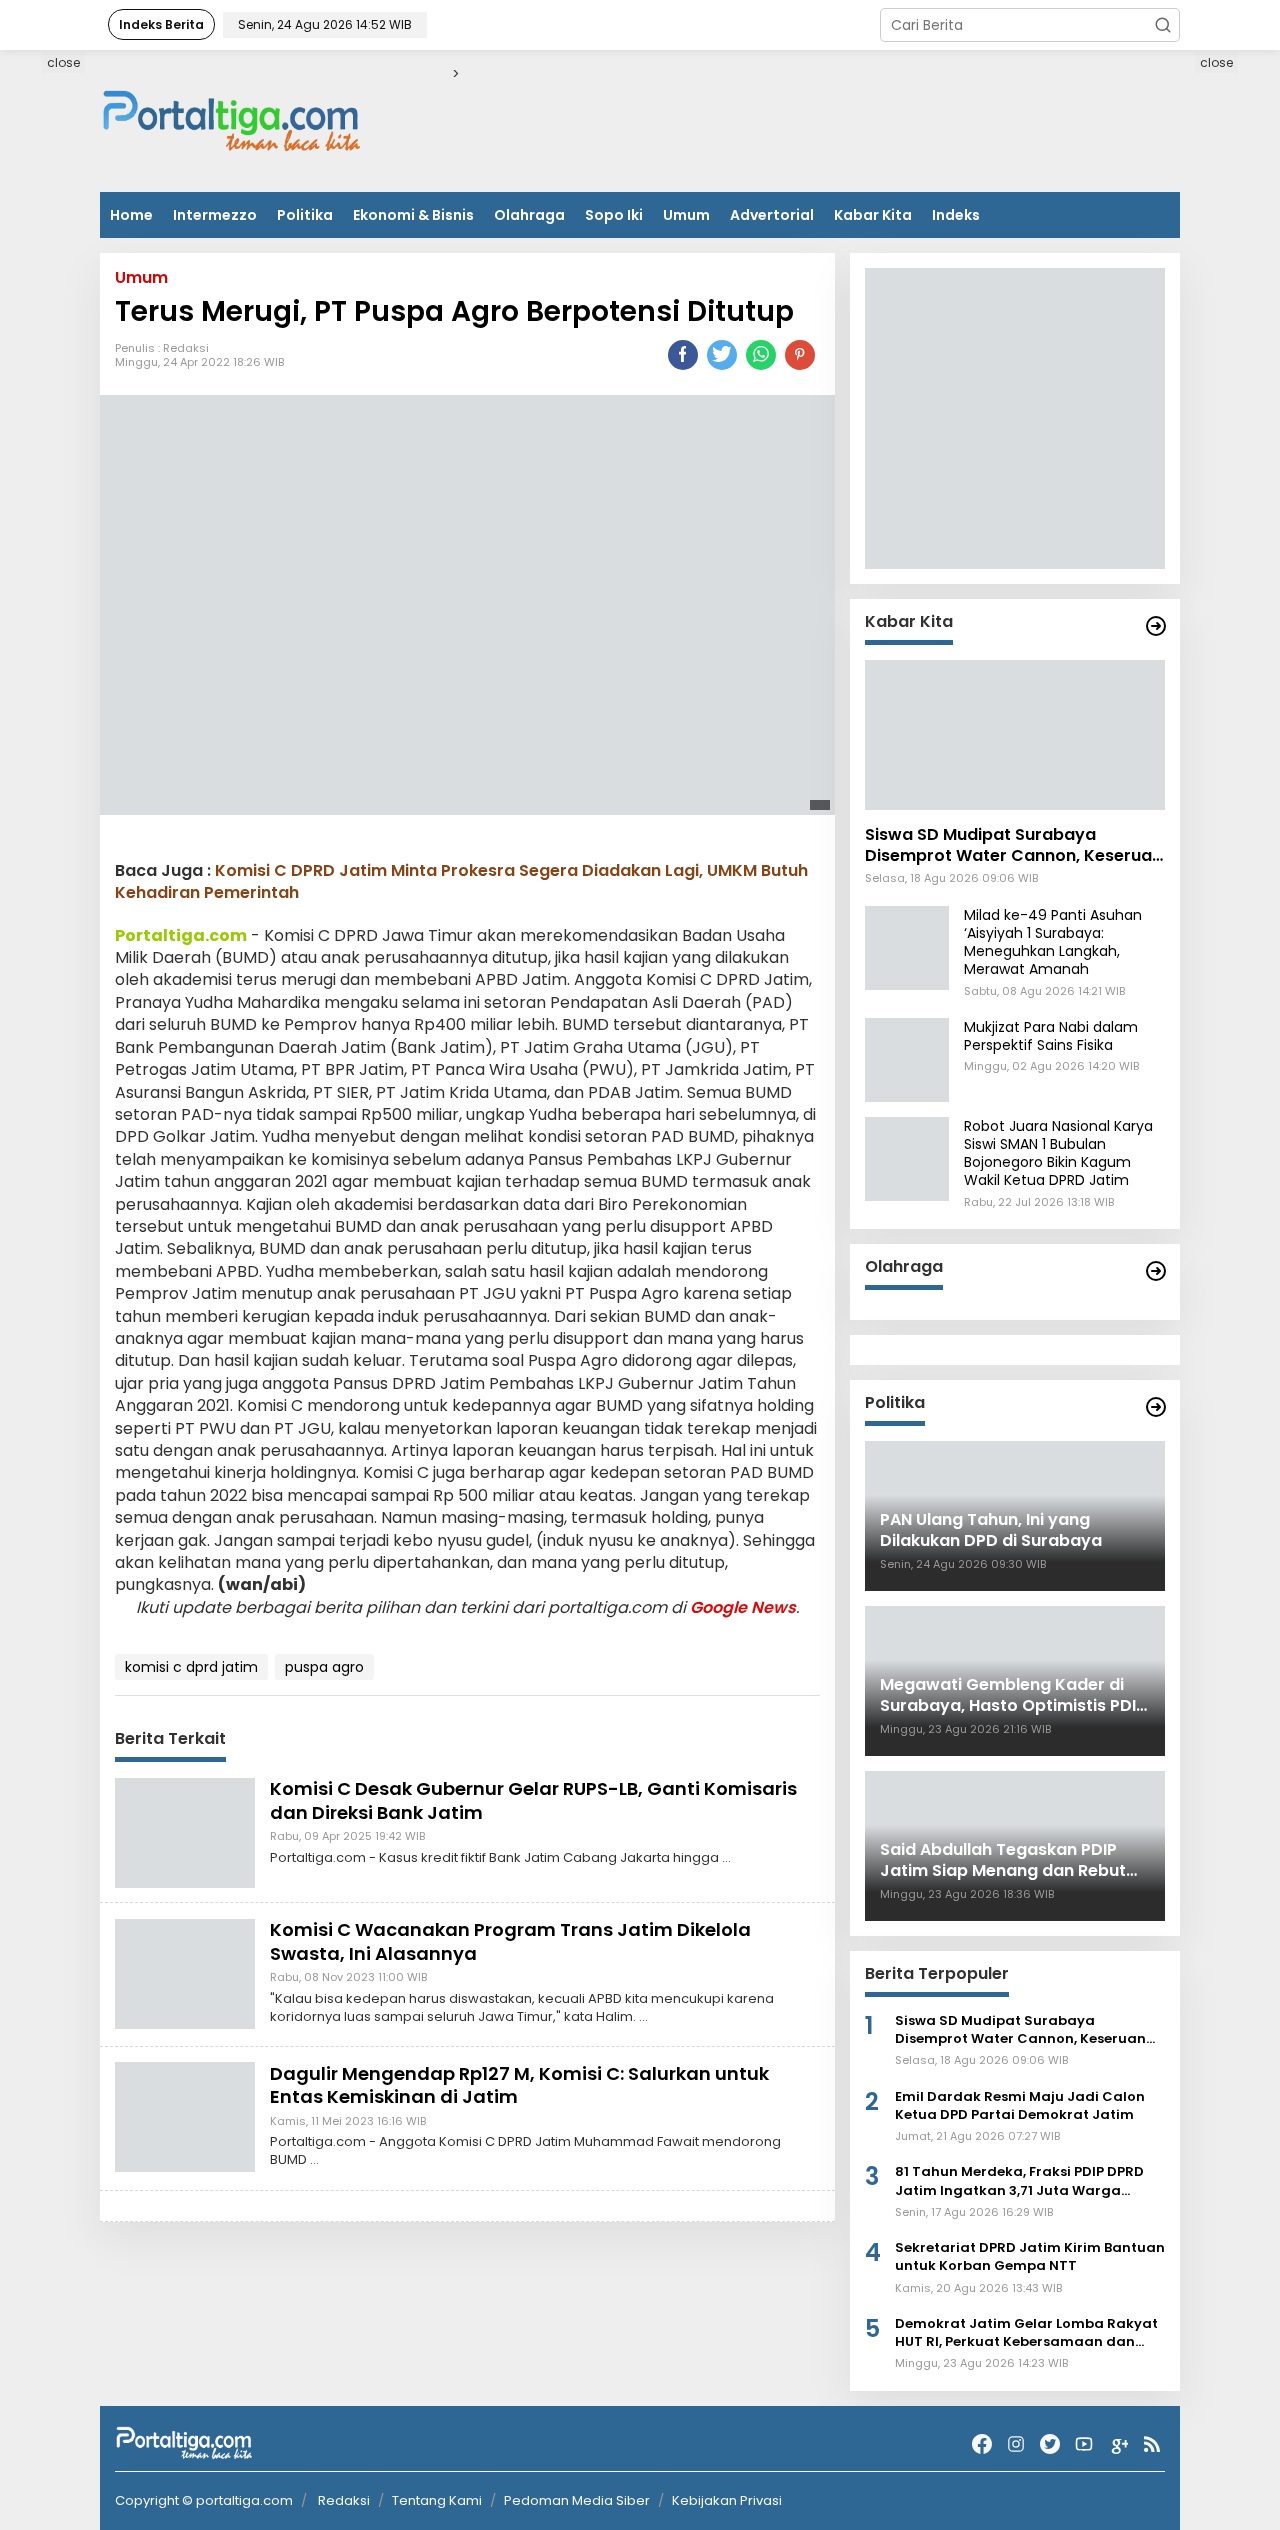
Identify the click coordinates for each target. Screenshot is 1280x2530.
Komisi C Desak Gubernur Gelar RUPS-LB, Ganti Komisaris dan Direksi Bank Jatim (533, 1801)
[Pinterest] (800, 355)
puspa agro (324, 1668)
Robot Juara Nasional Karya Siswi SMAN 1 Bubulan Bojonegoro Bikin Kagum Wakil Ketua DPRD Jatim (1058, 1153)
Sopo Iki (614, 215)
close (63, 62)
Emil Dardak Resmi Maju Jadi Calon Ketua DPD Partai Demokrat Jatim (1020, 2106)
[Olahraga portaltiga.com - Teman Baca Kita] (1156, 1271)
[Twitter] (1050, 2444)
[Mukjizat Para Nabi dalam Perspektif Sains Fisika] (907, 1059)
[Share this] (683, 355)
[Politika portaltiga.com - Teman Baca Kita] (1156, 1407)
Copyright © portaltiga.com (204, 2501)
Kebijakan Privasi (727, 2500)
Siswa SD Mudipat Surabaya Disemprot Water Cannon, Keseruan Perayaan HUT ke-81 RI (1013, 846)
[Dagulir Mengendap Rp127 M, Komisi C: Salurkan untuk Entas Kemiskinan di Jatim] (185, 2116)
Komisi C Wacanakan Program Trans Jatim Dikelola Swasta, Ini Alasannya (510, 1942)
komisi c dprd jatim (191, 1668)
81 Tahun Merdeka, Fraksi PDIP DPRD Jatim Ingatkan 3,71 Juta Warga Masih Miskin (1019, 2181)
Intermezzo (215, 215)
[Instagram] (1016, 2444)
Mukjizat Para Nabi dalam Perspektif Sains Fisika (1051, 1036)
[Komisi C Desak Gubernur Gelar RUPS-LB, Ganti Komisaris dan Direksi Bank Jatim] (185, 1832)
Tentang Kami (437, 2500)
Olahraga (529, 215)
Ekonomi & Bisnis (413, 215)
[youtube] (1084, 2444)
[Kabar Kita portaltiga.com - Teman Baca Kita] (1156, 626)
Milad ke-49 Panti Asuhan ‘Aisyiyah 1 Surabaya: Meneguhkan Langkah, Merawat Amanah (1053, 942)
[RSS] (1152, 2444)
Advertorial (772, 215)
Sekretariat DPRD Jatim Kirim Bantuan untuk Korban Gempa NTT (1030, 2257)
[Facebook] (982, 2444)
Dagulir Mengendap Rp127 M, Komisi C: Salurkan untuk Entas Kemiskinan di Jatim (519, 2085)
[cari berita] (1163, 25)
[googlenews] (1118, 2444)
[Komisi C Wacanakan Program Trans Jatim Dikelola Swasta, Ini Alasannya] (185, 1973)
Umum (686, 215)
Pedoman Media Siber (577, 2500)
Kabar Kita (873, 215)
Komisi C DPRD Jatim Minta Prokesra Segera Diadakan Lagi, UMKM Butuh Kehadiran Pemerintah (461, 881)
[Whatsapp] (761, 355)
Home (131, 215)
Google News (743, 1607)
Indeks (956, 215)
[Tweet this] (722, 355)
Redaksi (186, 348)
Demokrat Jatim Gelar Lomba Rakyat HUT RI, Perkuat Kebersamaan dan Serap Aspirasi (1026, 2333)
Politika (305, 215)
